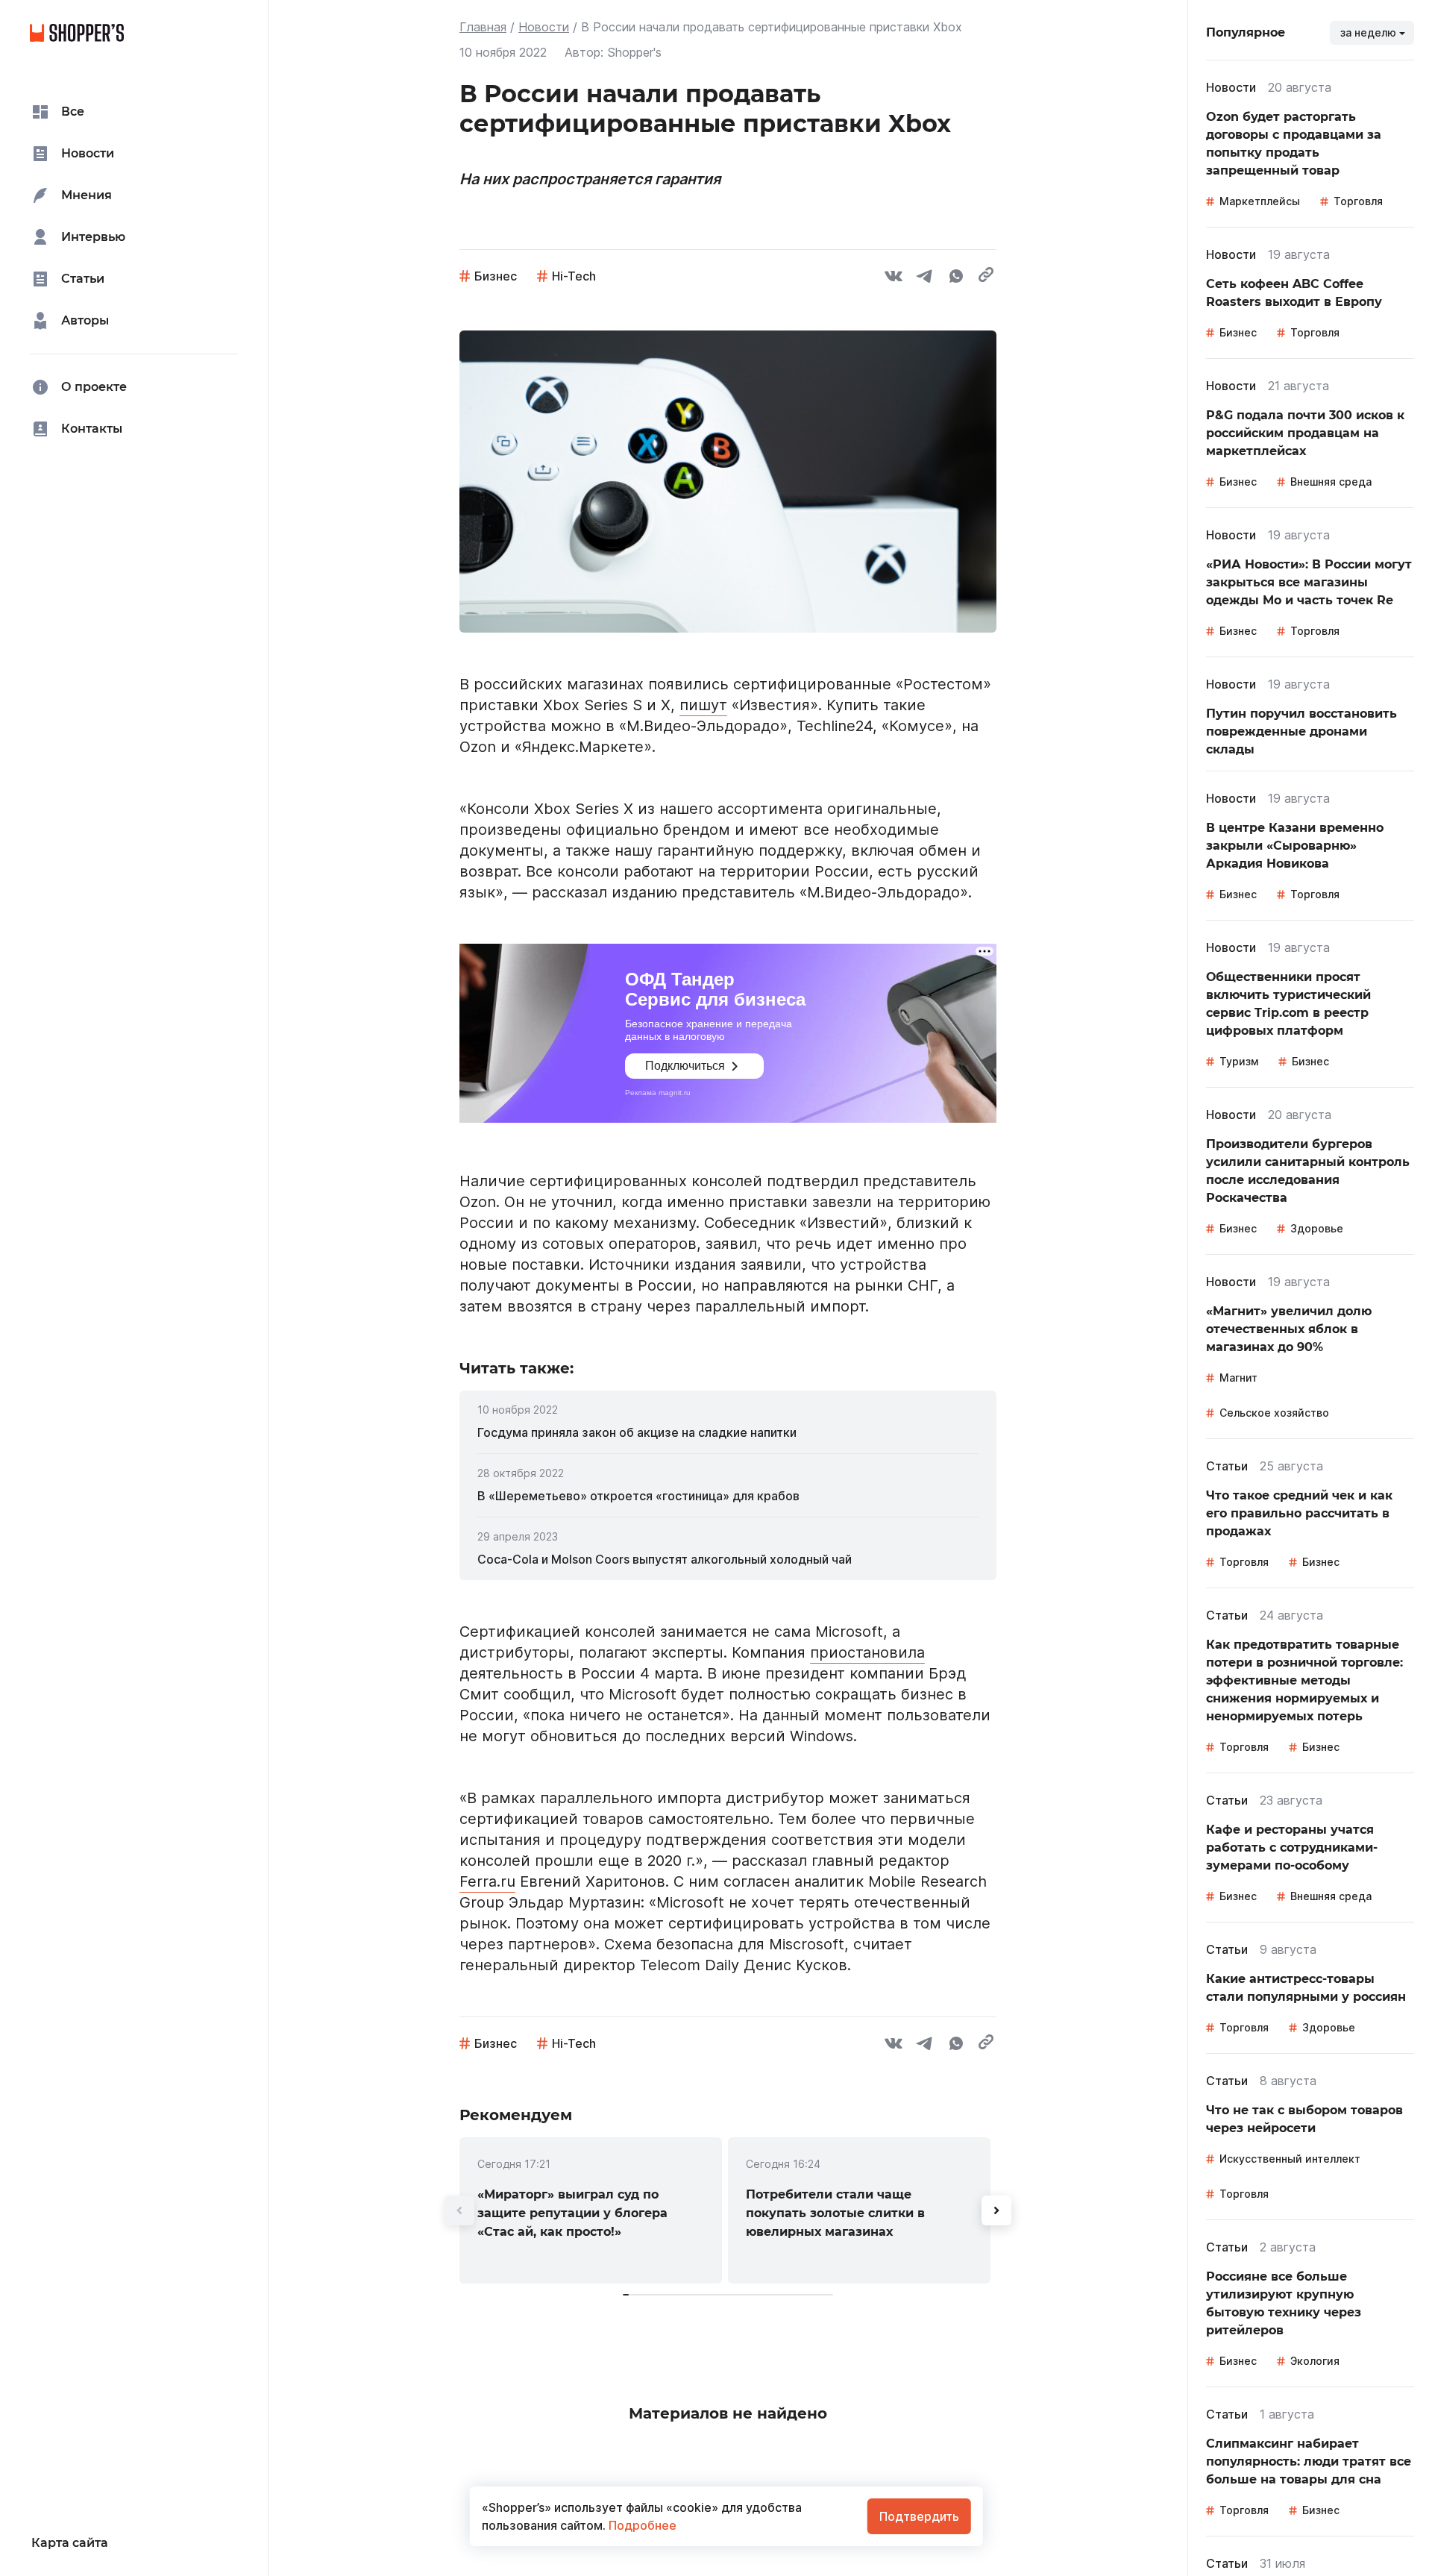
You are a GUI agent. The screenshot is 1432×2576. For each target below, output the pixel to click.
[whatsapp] (956, 278)
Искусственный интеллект (1290, 2159)
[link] (728, 1432)
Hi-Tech (574, 276)
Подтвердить (919, 2516)
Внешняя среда (1331, 482)
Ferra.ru (487, 1881)
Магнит (1238, 1378)
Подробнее (641, 2525)
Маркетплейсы (1260, 201)
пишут (703, 705)
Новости (544, 27)
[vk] (894, 278)
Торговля (1358, 201)
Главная (483, 27)
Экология (1315, 2361)
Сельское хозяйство (1274, 1413)
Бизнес (496, 276)
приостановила (867, 1652)
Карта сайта (70, 2543)
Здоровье (1317, 1228)
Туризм (1239, 1061)
